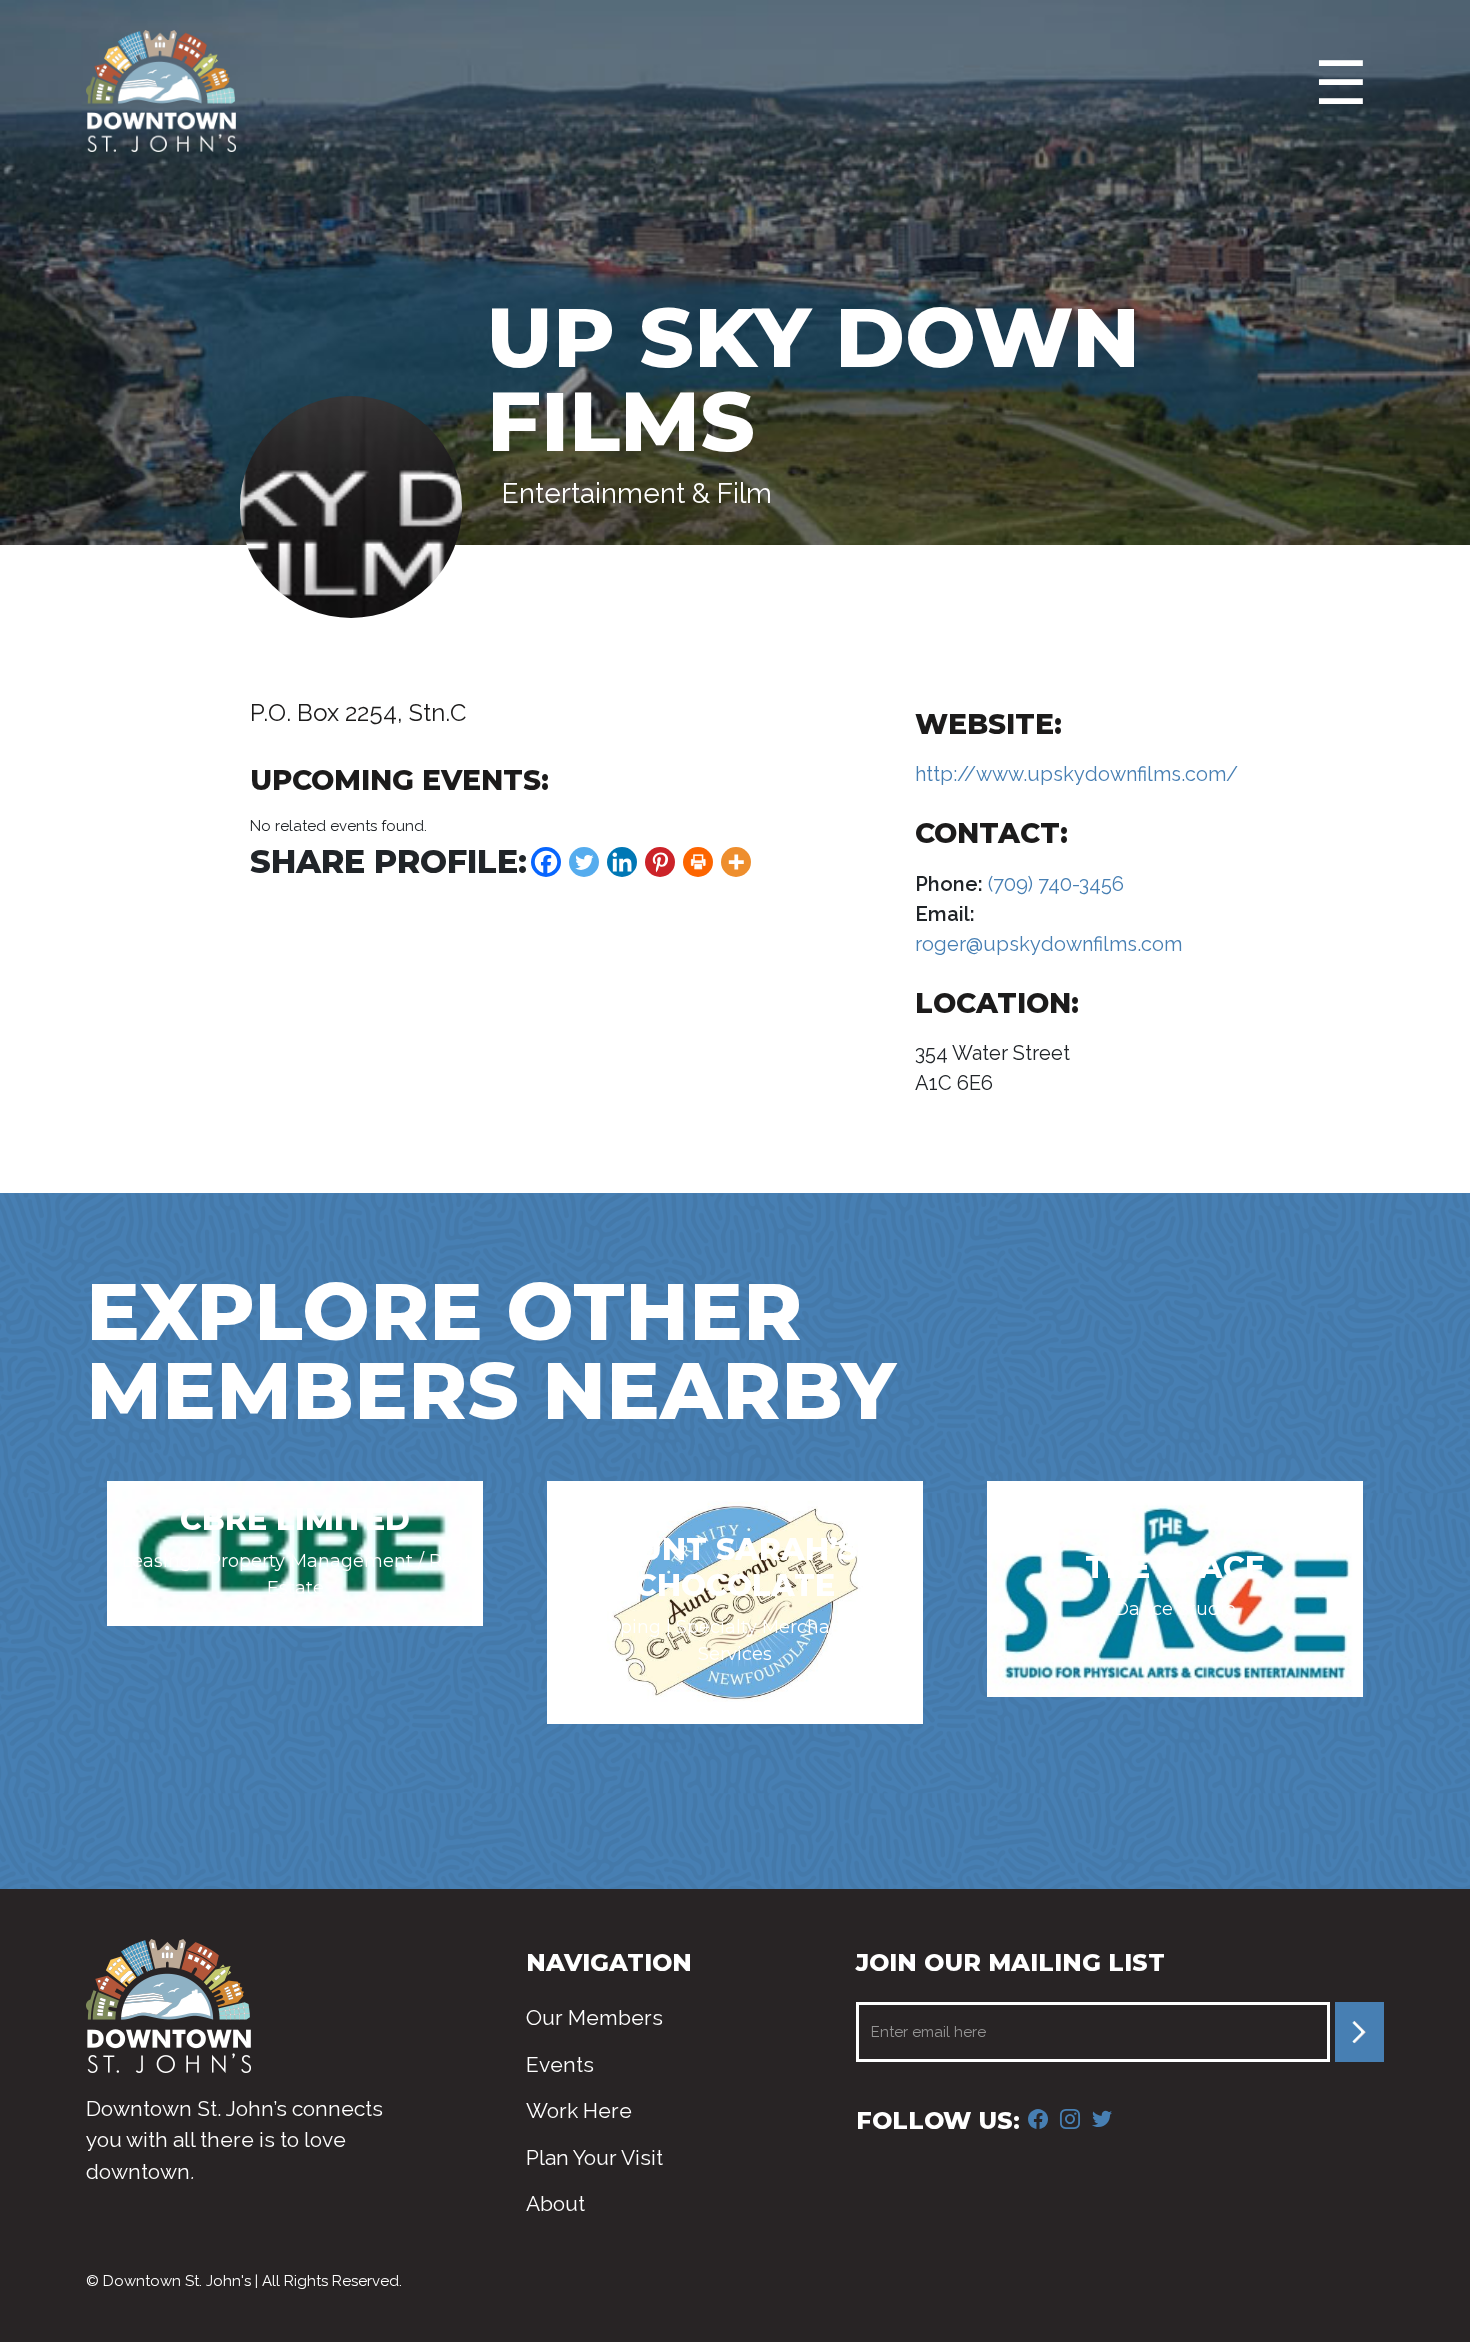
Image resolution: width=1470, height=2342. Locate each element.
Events (560, 2064)
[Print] (698, 862)
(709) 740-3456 (1053, 884)
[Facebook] (546, 862)
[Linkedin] (622, 862)
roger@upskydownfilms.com (1048, 944)
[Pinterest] (660, 862)
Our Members (594, 2017)
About (555, 2203)
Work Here (579, 2110)
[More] (736, 862)
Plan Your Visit (594, 2157)
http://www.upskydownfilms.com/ (1076, 774)
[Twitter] (584, 862)
